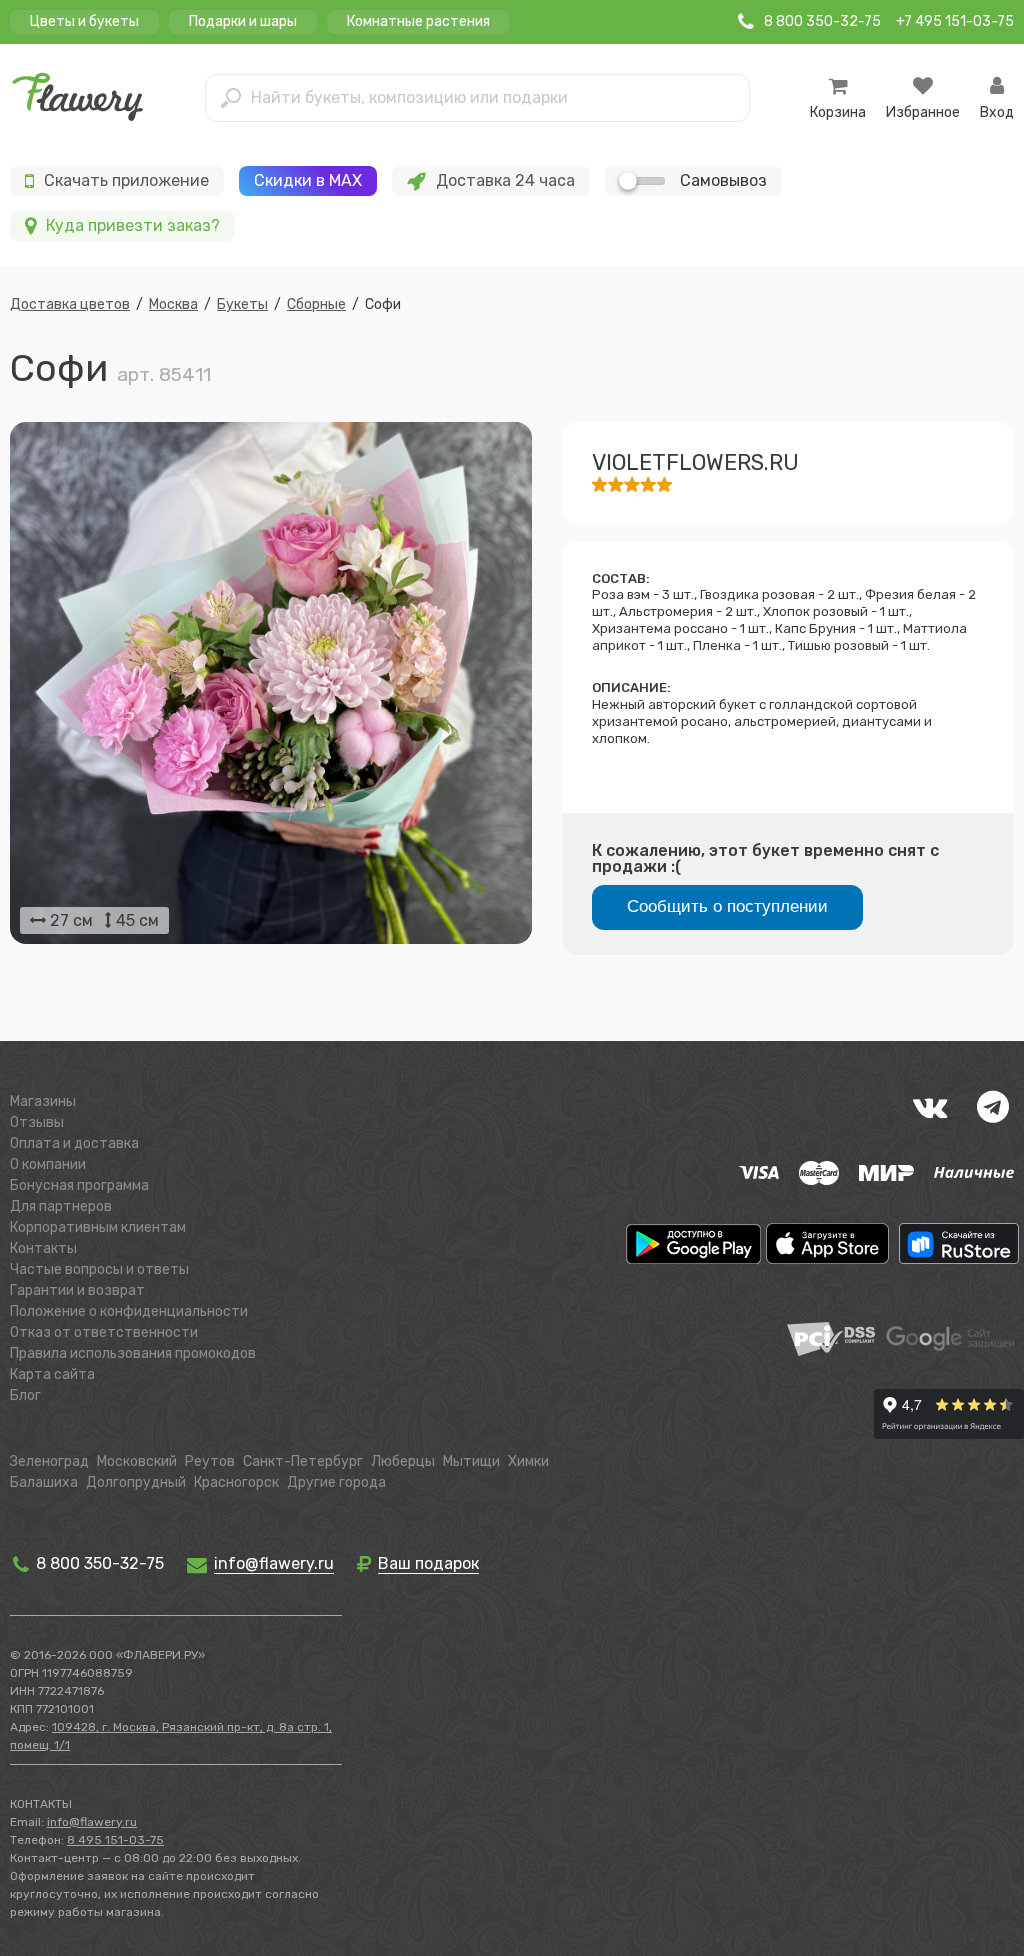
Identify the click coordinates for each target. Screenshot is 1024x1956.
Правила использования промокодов (133, 1353)
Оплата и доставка (74, 1143)
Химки (528, 1461)
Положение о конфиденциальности (129, 1311)
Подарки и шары (243, 21)
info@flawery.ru (92, 1822)
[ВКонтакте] (930, 1107)
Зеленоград (49, 1461)
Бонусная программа (79, 1185)
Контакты (43, 1248)
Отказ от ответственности (104, 1332)
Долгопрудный (136, 1482)
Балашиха (44, 1482)
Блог (25, 1395)
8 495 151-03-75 (115, 1840)
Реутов (210, 1461)
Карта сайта (52, 1374)
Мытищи (471, 1461)
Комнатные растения (418, 21)
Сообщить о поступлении (727, 906)
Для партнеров (61, 1206)
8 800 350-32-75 (98, 1563)
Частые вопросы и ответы (99, 1269)
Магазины (43, 1101)
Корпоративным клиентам (98, 1227)
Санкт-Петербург (303, 1461)
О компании (48, 1164)
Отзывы (37, 1122)
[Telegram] (993, 1107)
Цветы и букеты (84, 21)
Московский (137, 1461)
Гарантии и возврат (77, 1290)
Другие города (336, 1482)
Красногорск (236, 1482)
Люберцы (403, 1461)
